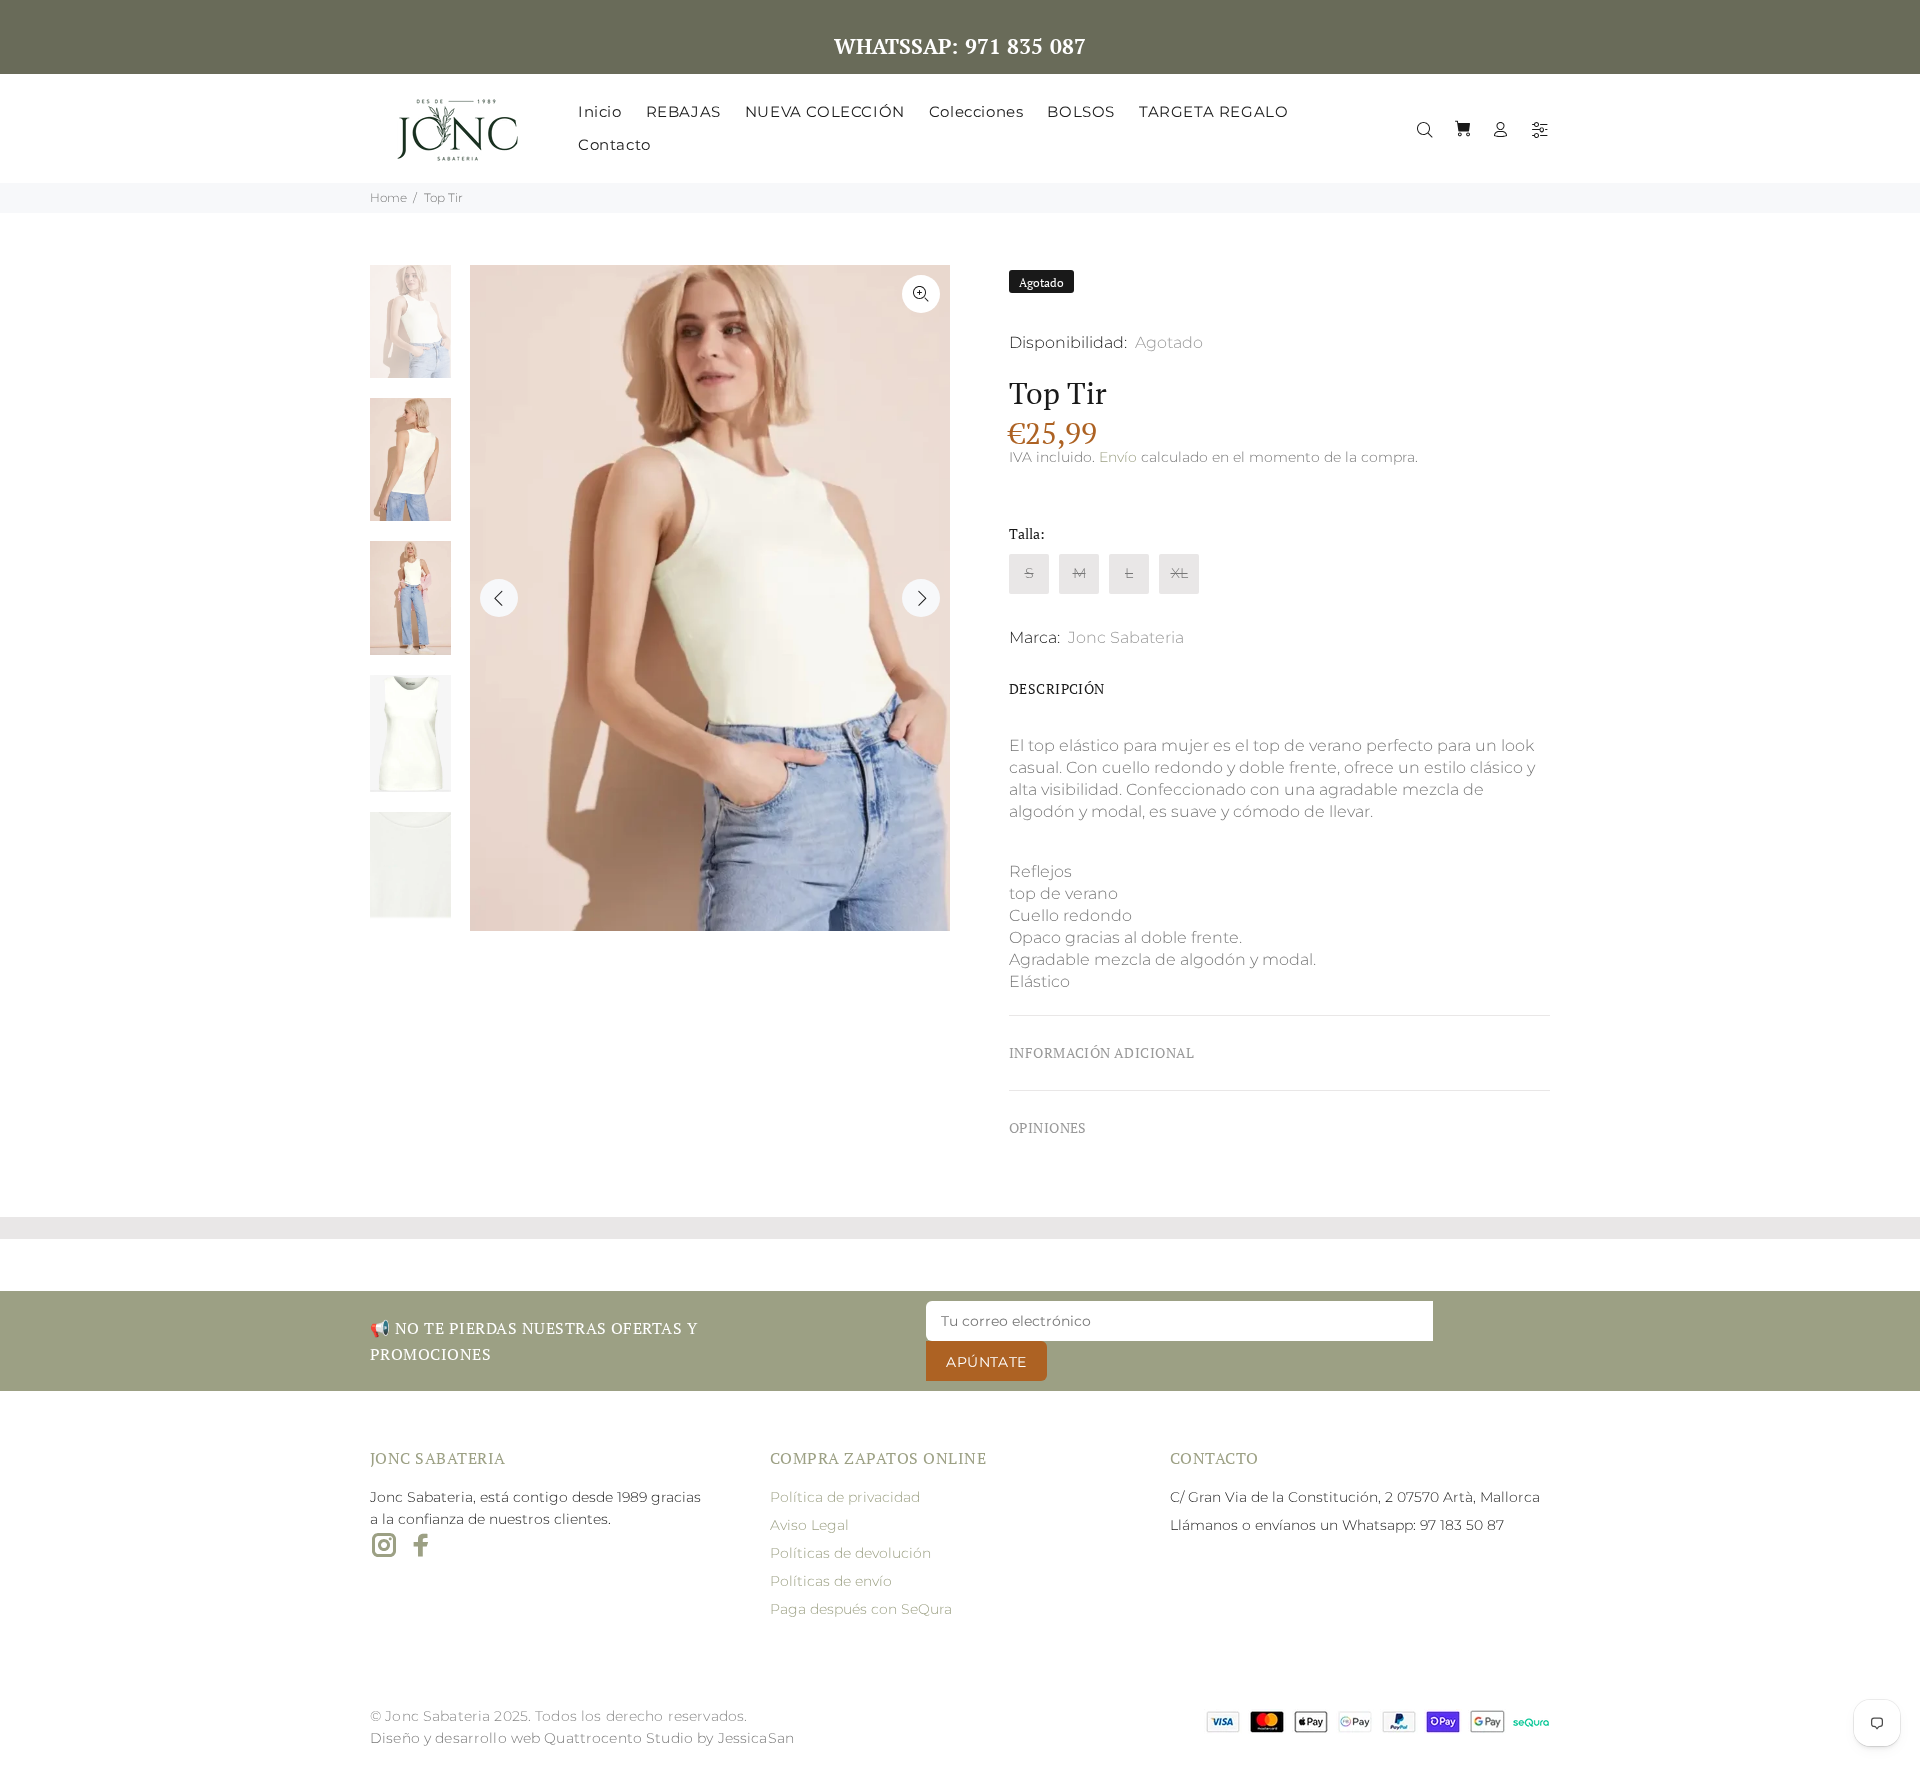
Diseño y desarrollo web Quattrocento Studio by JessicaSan (582, 1738)
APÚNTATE (986, 1362)
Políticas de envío (831, 1581)
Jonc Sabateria (1126, 637)
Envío (1118, 457)
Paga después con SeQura (861, 1609)
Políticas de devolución (850, 1553)
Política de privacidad (845, 1497)
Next (921, 598)
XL (1179, 573)
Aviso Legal (809, 1525)
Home (388, 197)
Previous (499, 598)
